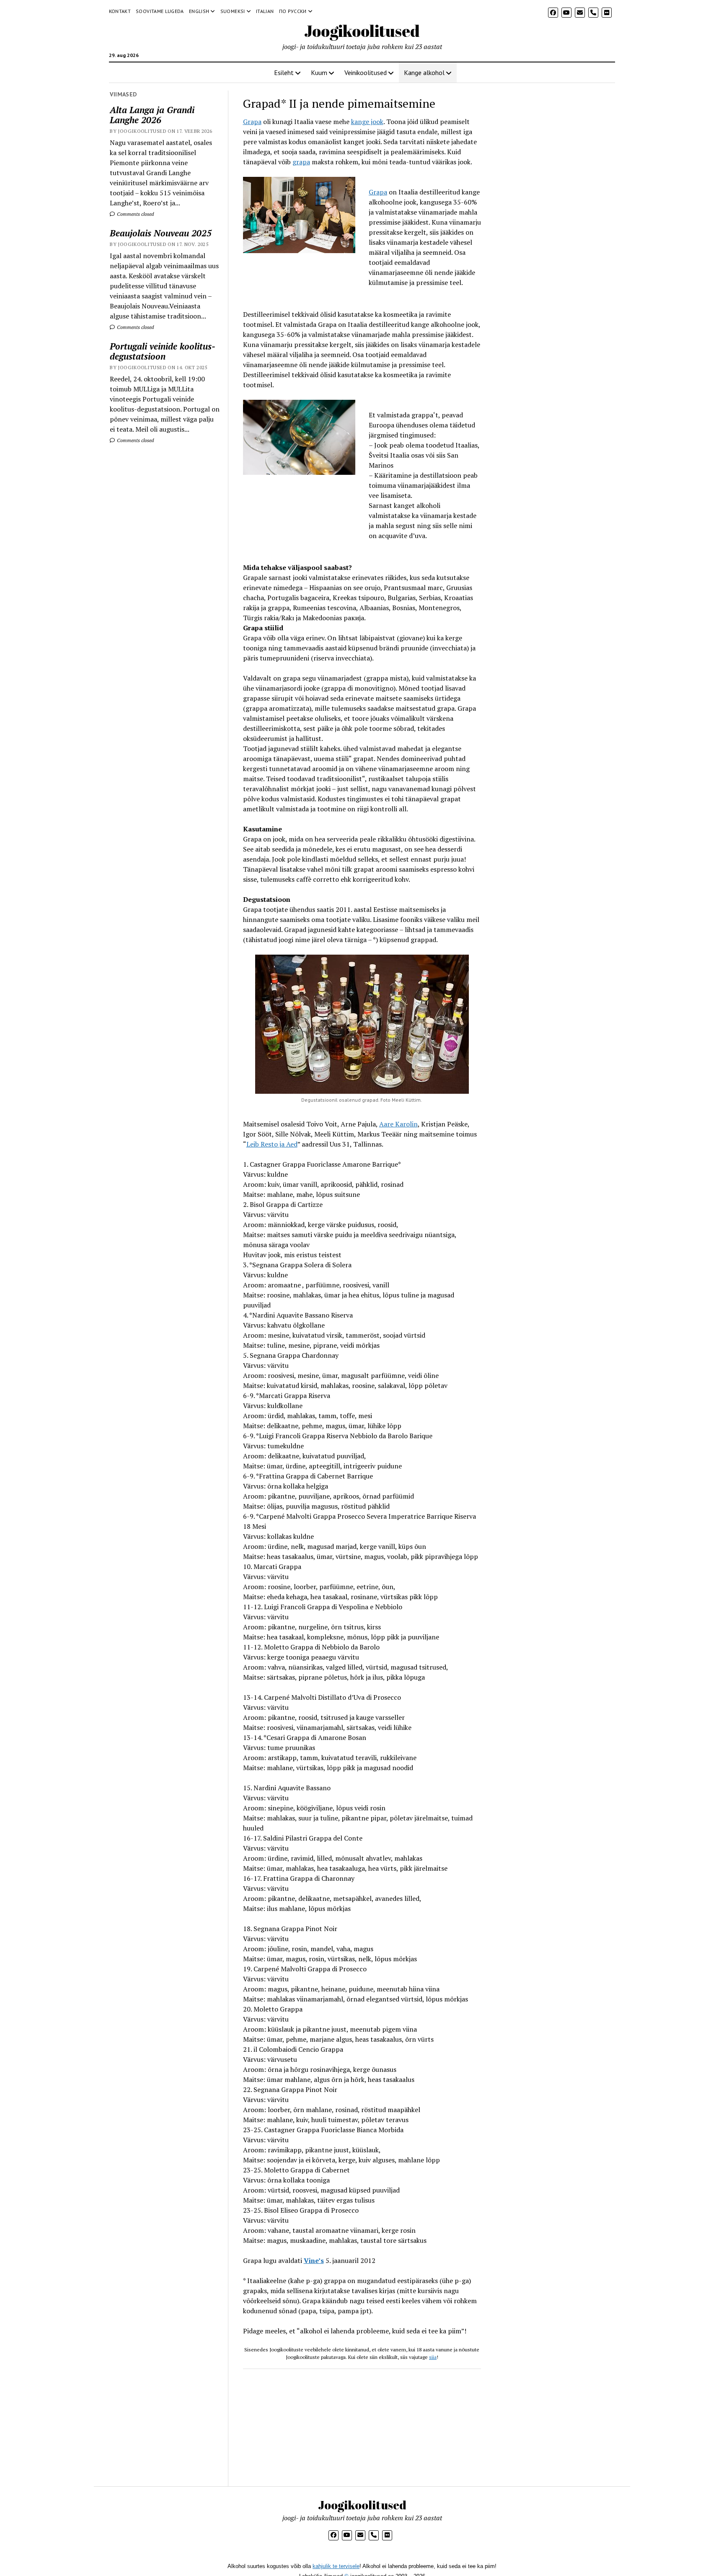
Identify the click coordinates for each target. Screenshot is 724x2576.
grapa (301, 162)
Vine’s (314, 2260)
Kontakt (120, 11)
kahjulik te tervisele (336, 2566)
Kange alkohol (424, 72)
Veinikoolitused (366, 72)
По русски (293, 11)
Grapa (252, 122)
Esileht (284, 72)
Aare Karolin (398, 1124)
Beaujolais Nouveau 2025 (161, 233)
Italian (265, 11)
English (199, 11)
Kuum (319, 72)
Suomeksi (233, 11)
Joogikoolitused (362, 31)
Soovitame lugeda (160, 11)
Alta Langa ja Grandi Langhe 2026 (152, 115)
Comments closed (135, 214)
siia (433, 2357)
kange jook (367, 122)
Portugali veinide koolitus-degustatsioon (163, 351)
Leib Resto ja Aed (272, 1144)
